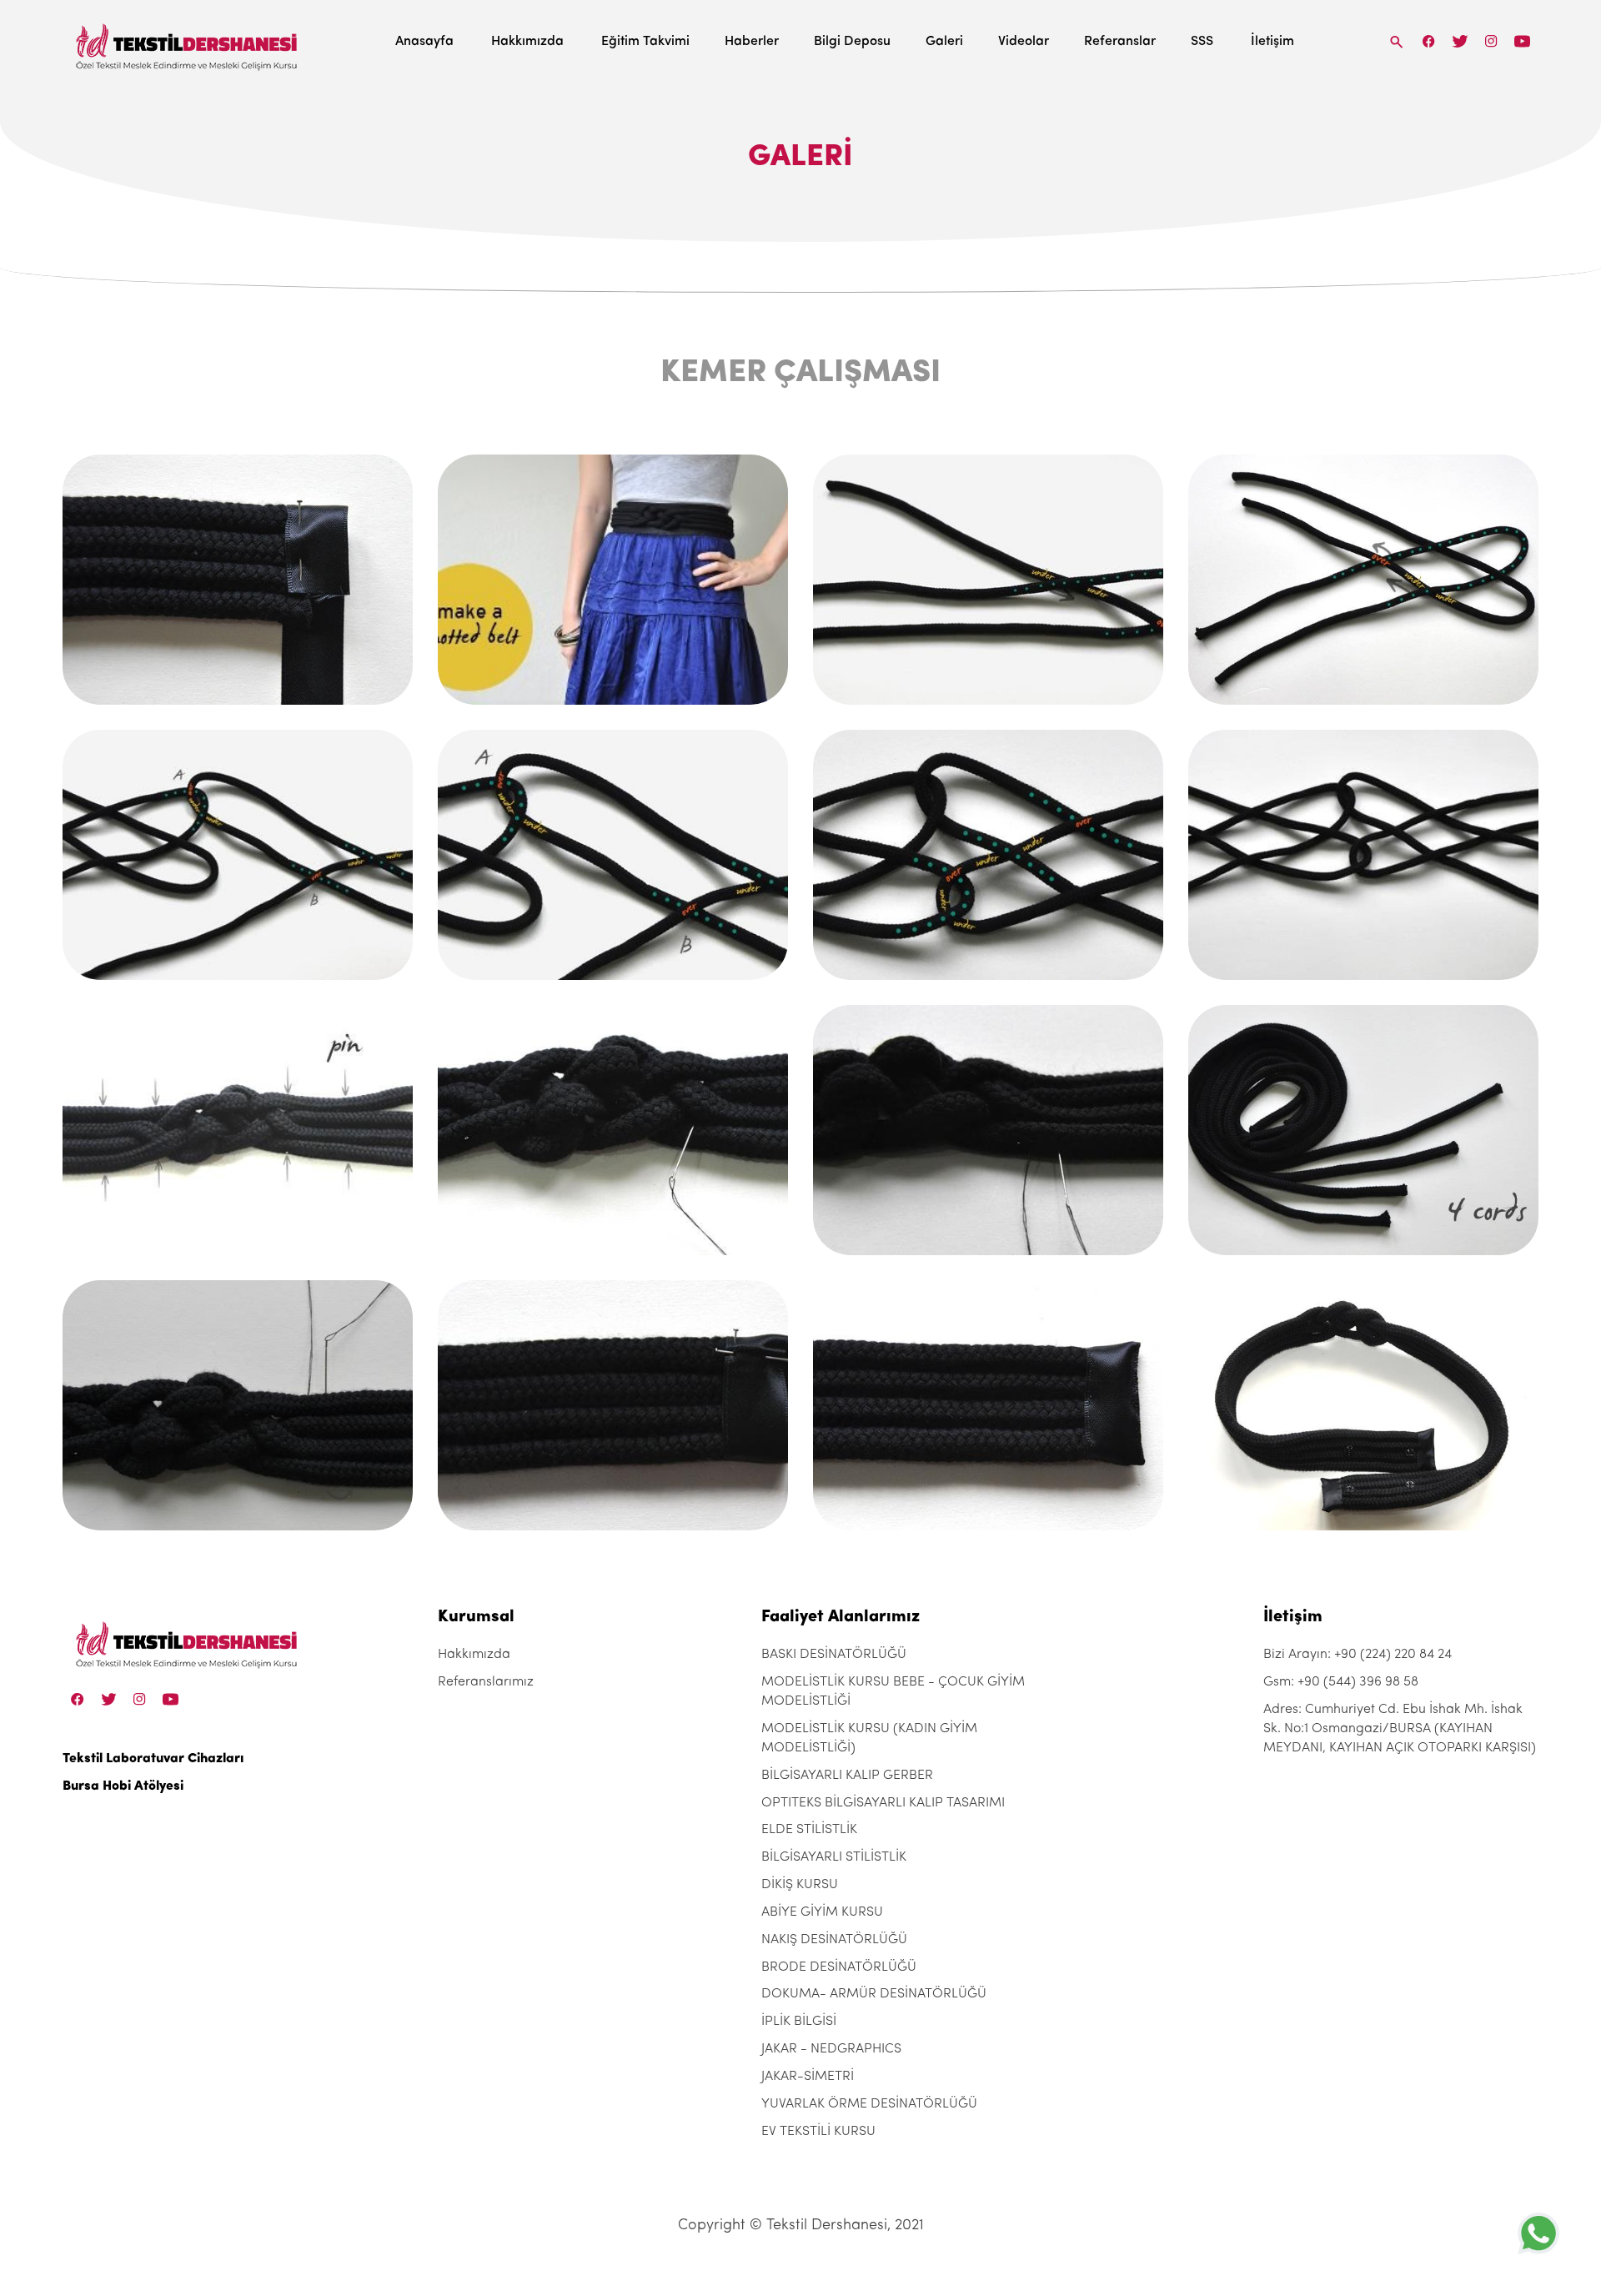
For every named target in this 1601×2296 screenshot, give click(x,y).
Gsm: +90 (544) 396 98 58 (1341, 1682)
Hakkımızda (527, 42)
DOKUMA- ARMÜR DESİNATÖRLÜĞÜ (874, 1994)
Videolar (1024, 42)
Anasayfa (424, 42)
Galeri (944, 42)
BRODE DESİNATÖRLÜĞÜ (839, 1967)
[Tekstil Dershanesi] (188, 42)
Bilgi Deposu (852, 42)
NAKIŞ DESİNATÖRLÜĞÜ (834, 1940)
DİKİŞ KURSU (800, 1885)
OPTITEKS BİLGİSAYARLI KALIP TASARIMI (883, 1803)
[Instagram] (1491, 41)
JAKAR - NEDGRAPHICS (831, 2049)
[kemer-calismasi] (238, 580)
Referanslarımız (486, 1682)
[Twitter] (1460, 41)
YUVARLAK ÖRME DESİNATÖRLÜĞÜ (869, 2104)
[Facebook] (1429, 41)
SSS (1202, 42)
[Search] (1397, 41)
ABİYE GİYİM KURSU (822, 1912)
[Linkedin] (1522, 41)
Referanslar (1120, 42)
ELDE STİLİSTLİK (809, 1830)
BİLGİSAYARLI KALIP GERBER (847, 1776)
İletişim (1272, 42)
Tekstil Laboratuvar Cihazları (153, 1759)
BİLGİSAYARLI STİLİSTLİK (834, 1857)
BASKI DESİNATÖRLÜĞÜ (834, 1655)
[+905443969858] (1538, 2233)
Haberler (752, 42)
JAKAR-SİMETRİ (808, 2077)
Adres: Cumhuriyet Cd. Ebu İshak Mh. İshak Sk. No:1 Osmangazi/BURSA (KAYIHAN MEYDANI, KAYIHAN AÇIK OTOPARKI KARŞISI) (1400, 1729)
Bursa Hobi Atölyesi (123, 1786)
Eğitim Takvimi (645, 42)
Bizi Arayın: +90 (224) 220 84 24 (1358, 1655)
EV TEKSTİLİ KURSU (818, 2132)
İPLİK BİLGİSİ (799, 2022)
